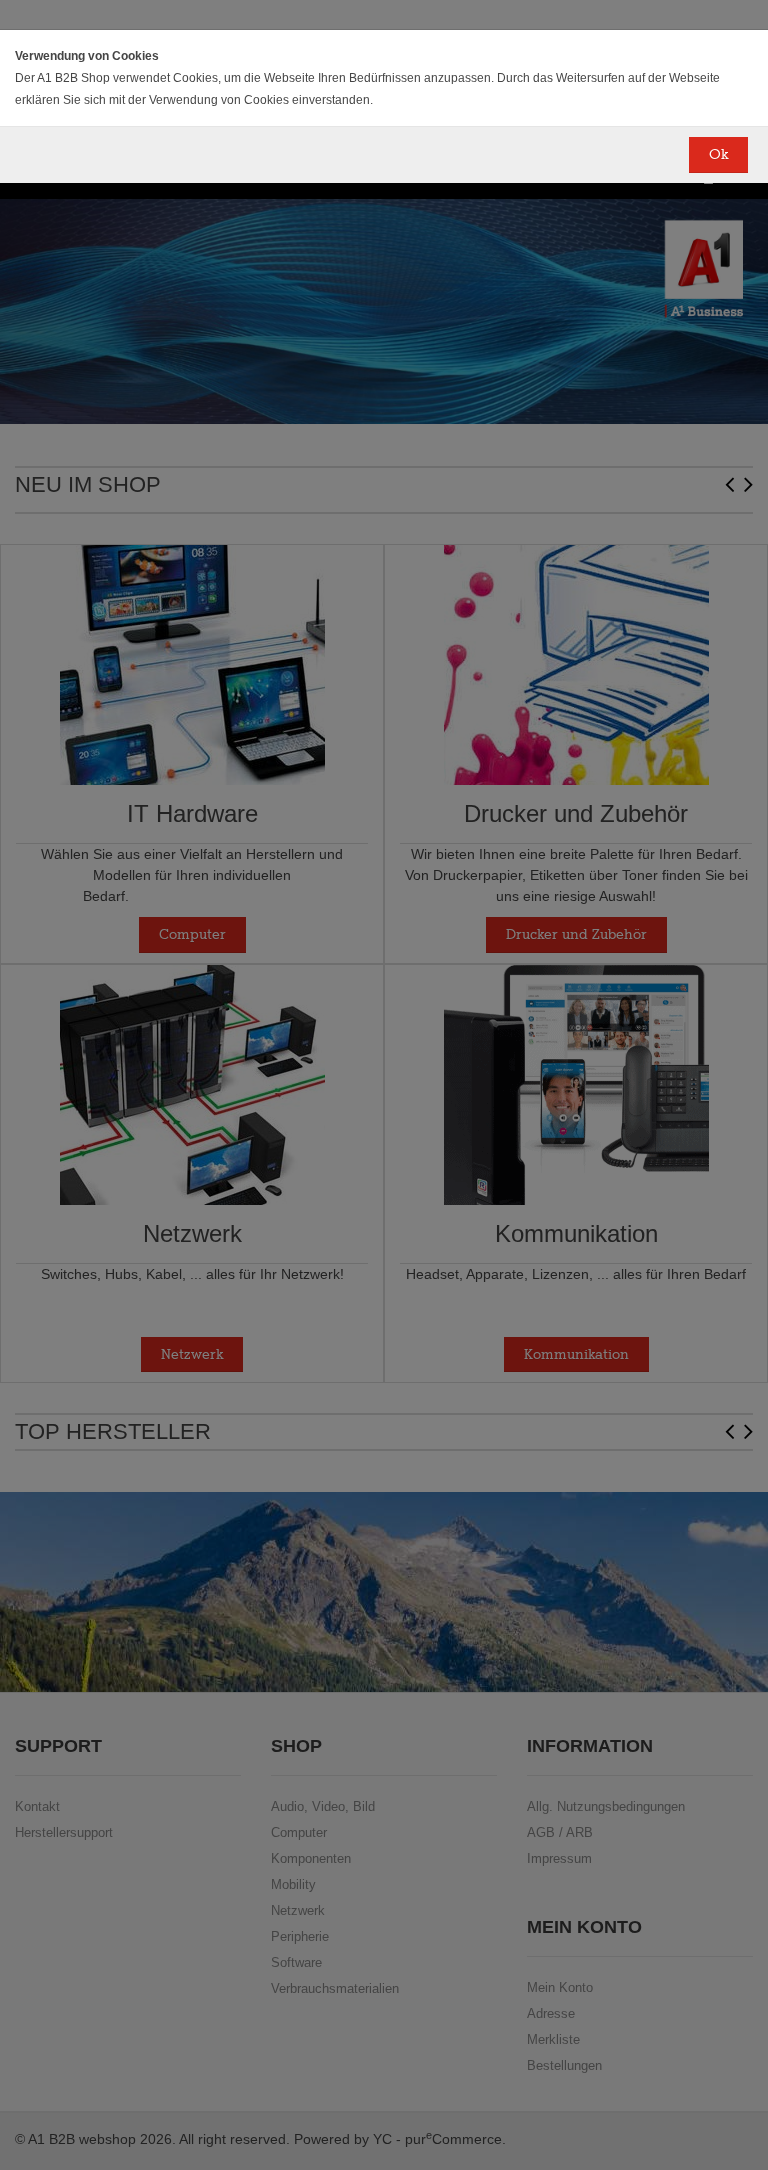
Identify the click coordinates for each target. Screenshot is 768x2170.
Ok (718, 154)
